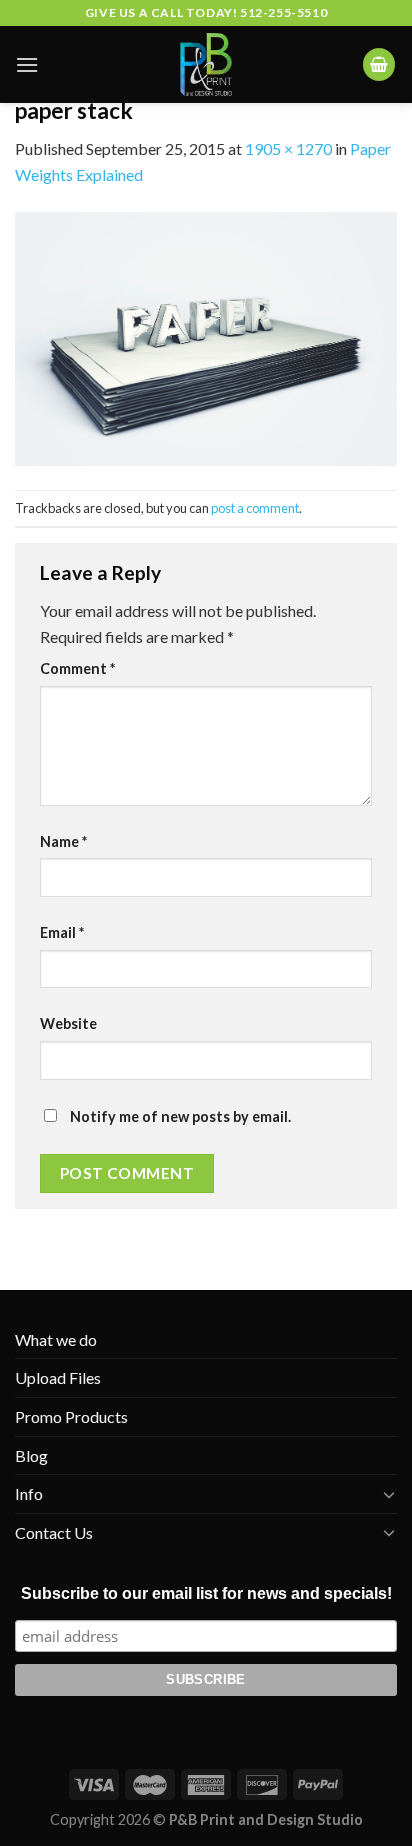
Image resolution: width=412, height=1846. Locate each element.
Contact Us (54, 1532)
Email (62, 932)
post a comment (255, 508)
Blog (31, 1455)
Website (68, 1023)
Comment (77, 668)
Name (63, 841)
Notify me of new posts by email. (180, 1116)
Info (29, 1493)
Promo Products (71, 1416)
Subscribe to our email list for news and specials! (206, 1593)
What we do (56, 1339)
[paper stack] (206, 336)
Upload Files (58, 1377)
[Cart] (379, 64)
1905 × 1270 (288, 148)
